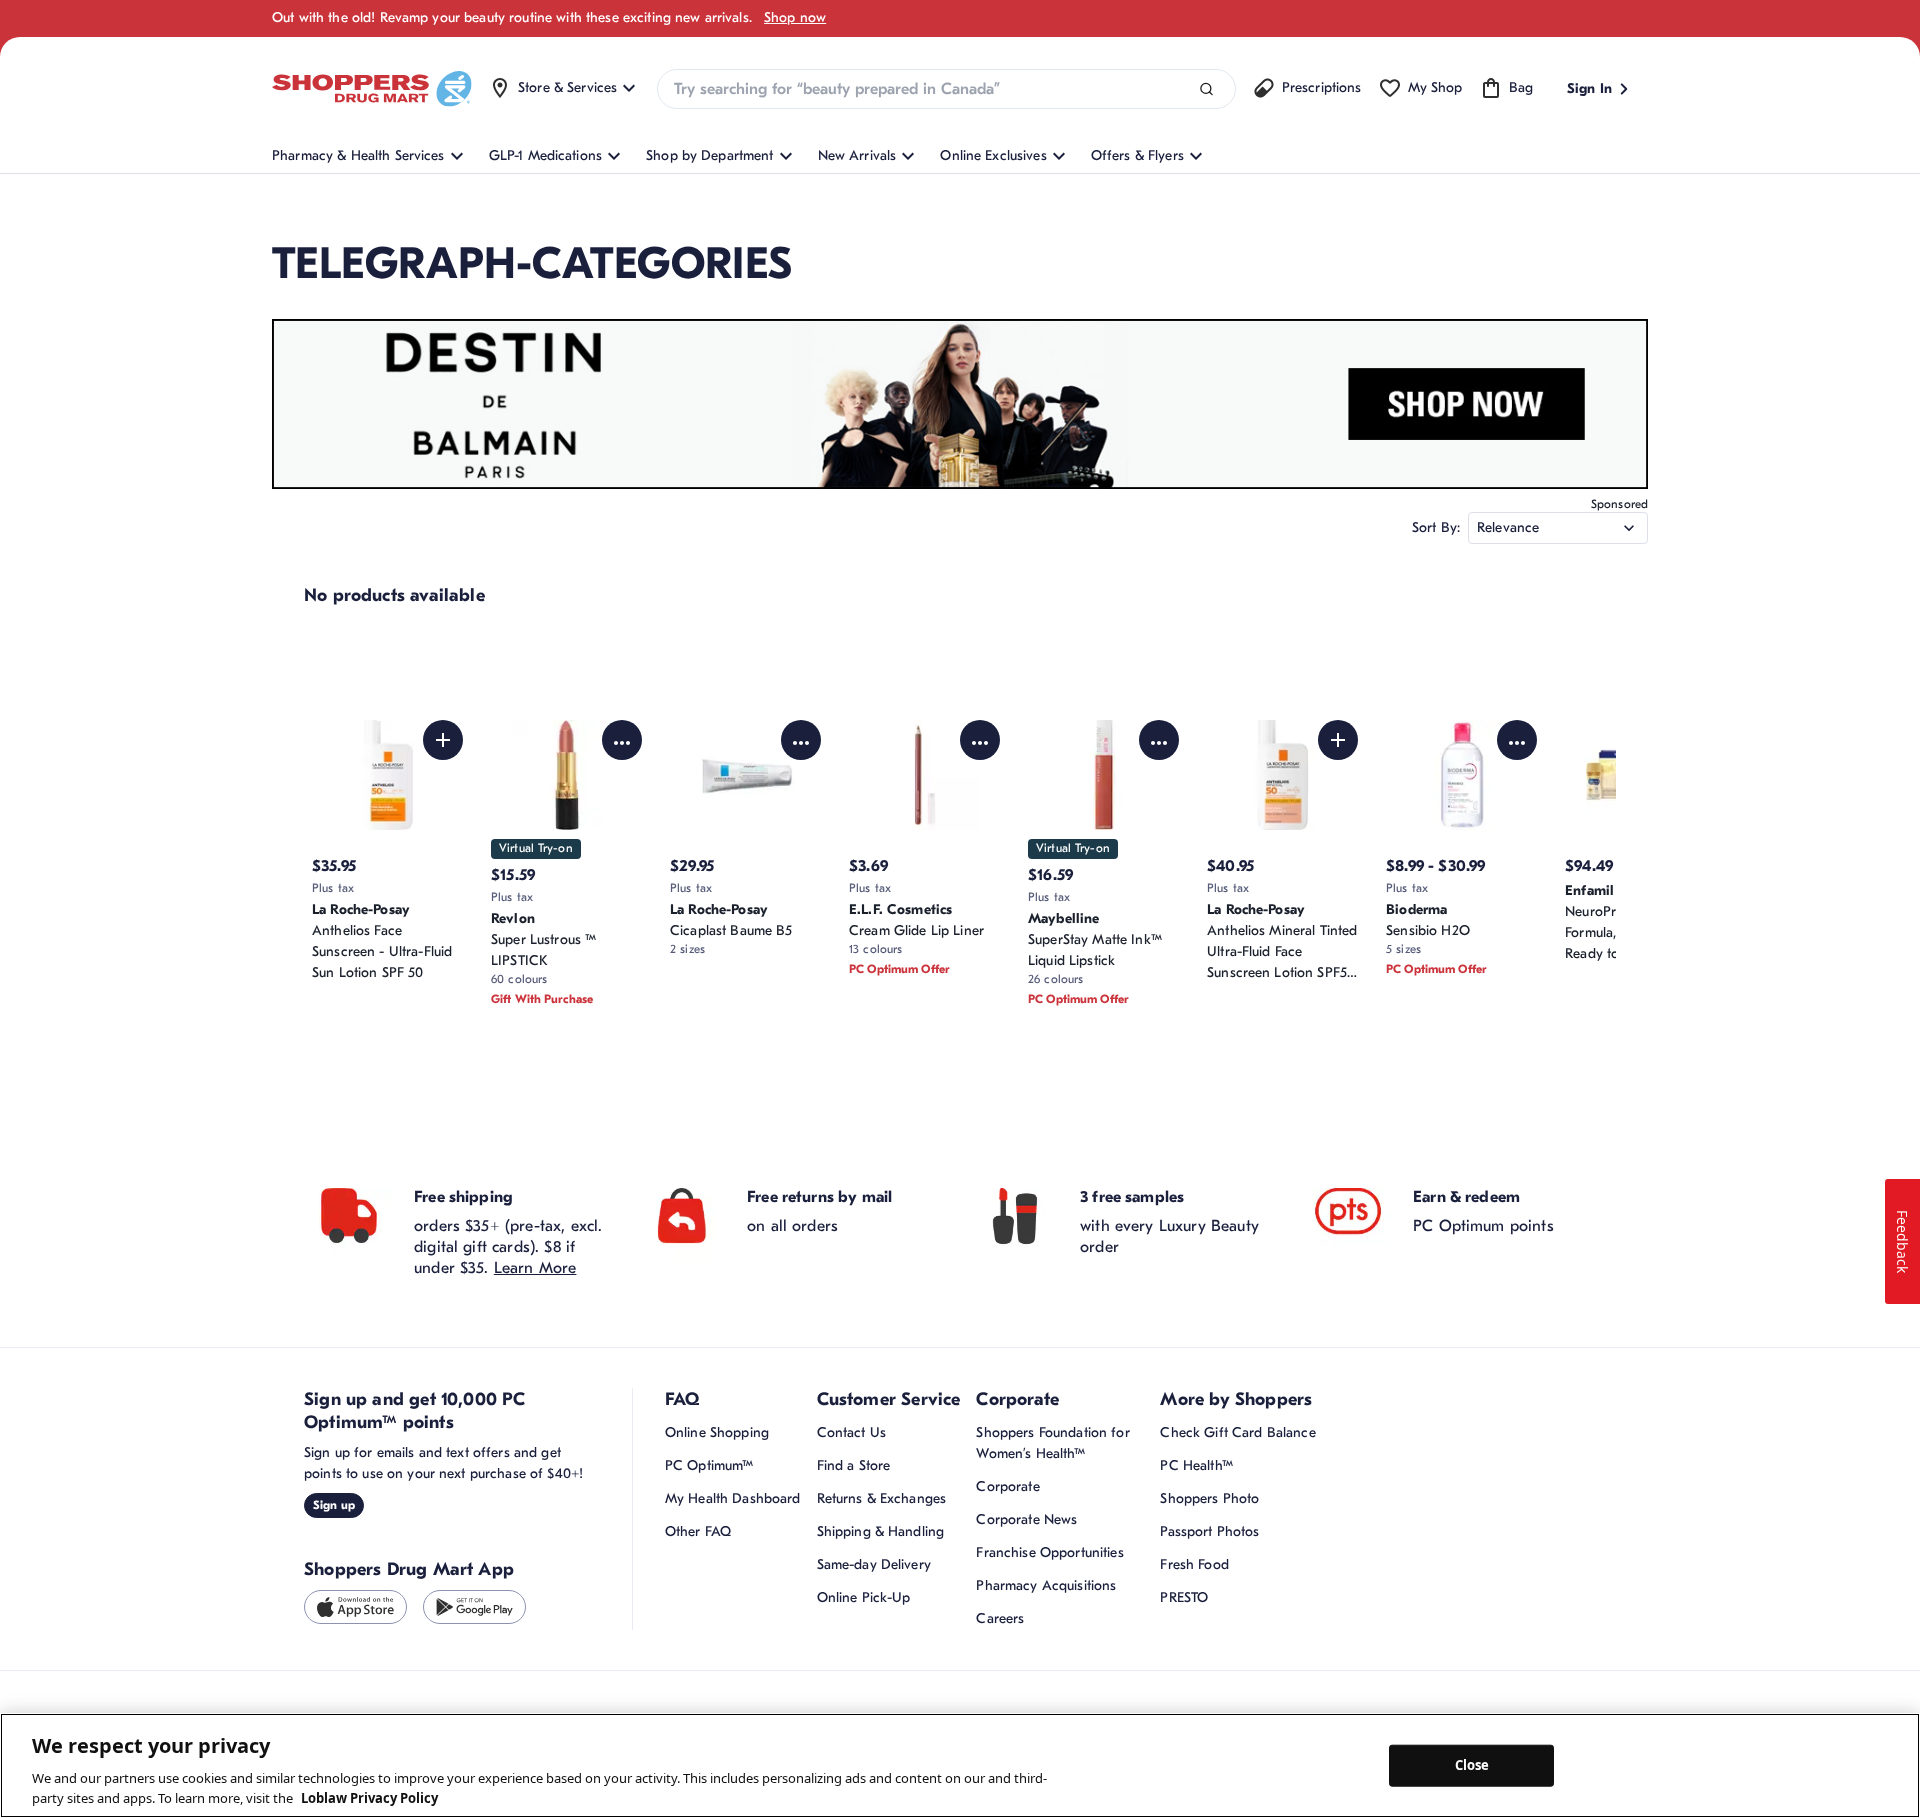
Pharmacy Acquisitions (1046, 1585)
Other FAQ (698, 1531)
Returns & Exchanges (882, 1498)
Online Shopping (717, 1432)
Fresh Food (1194, 1564)
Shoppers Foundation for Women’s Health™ (1052, 1443)
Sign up (334, 1505)
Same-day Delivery (874, 1564)
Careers (1000, 1618)
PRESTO (1184, 1597)
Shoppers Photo (1209, 1498)
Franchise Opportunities (1049, 1552)
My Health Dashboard (733, 1498)
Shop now (795, 17)
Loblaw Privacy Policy (369, 1797)
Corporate (1007, 1486)
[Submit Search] (1206, 89)
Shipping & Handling (881, 1531)
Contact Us (851, 1432)
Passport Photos (1209, 1531)
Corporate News (1026, 1519)
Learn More (535, 1268)
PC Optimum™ (709, 1465)
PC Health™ (1196, 1465)
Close (1472, 1765)
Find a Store (854, 1465)
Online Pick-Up (864, 1597)
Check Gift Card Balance (1237, 1432)
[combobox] (946, 89)
